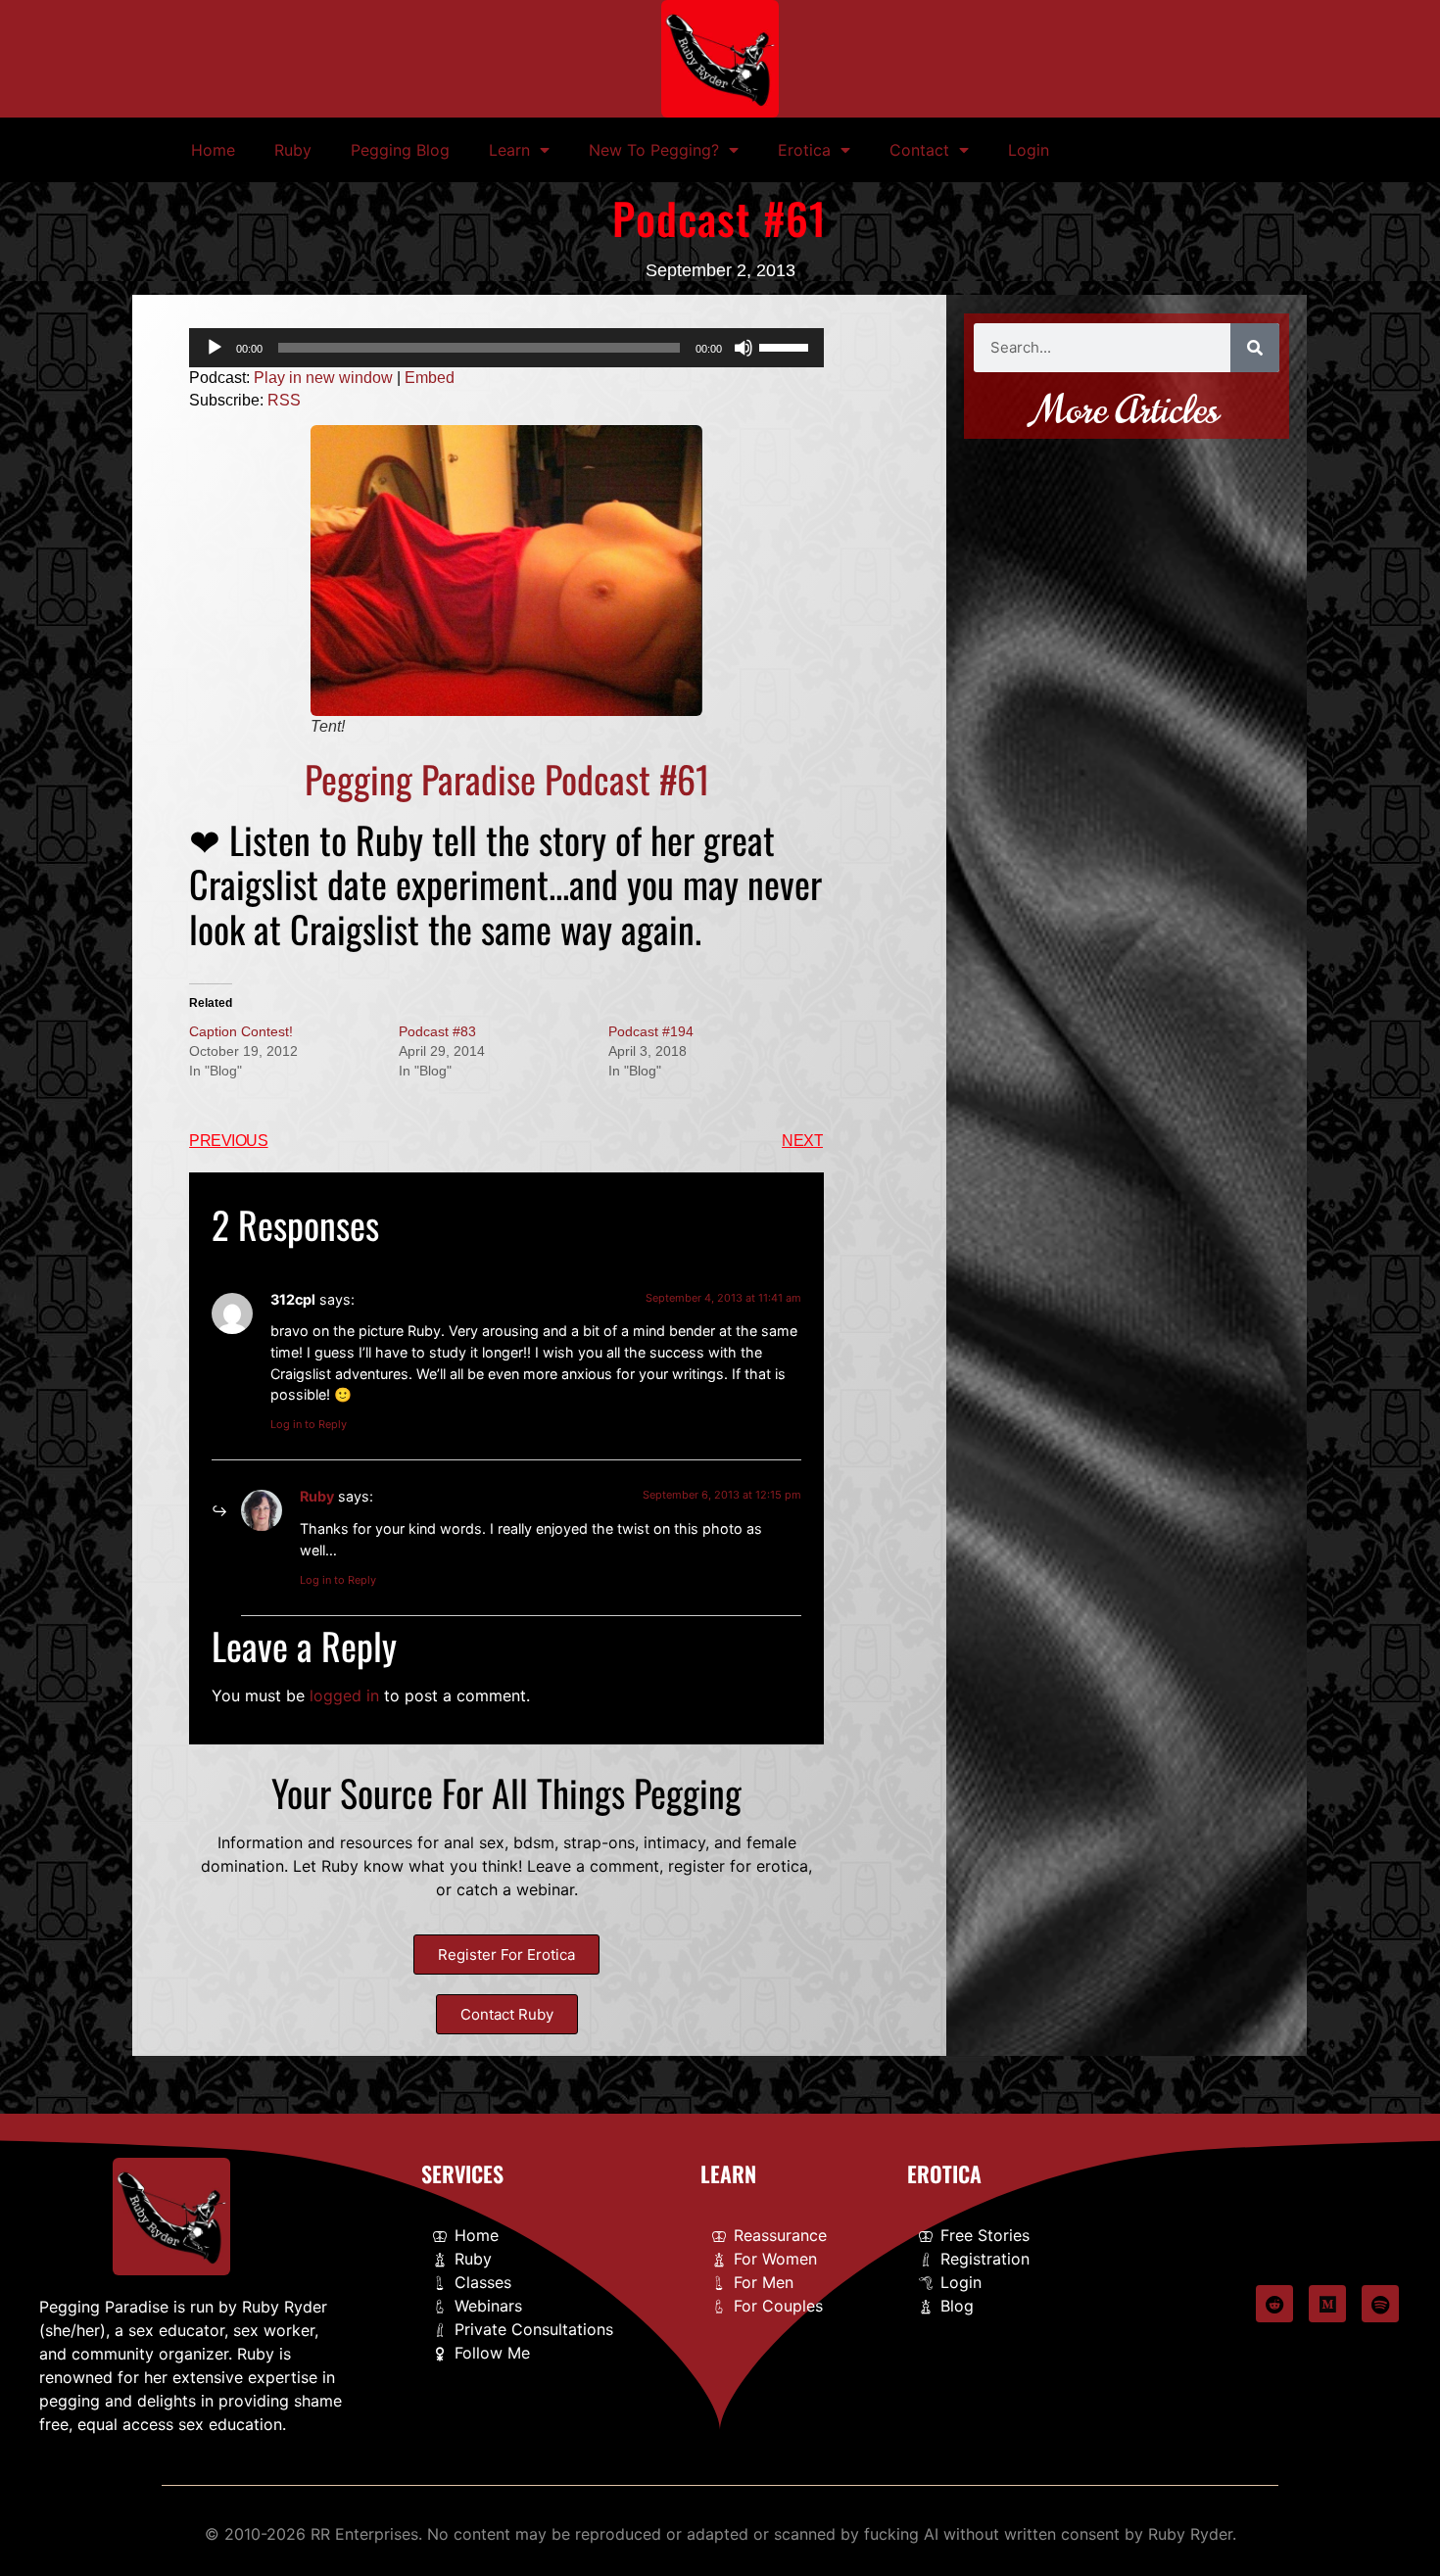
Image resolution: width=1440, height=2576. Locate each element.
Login (1029, 150)
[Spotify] (1380, 2304)
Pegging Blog (400, 150)
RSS (284, 400)
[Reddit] (1274, 2304)
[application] (506, 348)
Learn (509, 150)
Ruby (293, 150)
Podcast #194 (651, 1031)
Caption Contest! (241, 1031)
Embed (430, 378)
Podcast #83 (437, 1031)
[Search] (1255, 348)
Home (213, 150)
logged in (344, 1695)
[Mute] (744, 348)
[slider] (787, 346)
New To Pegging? (654, 150)
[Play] (215, 348)
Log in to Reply (309, 1424)
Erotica (804, 150)
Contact (919, 150)
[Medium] (1327, 2304)
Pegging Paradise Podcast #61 (507, 779)
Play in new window (323, 378)
